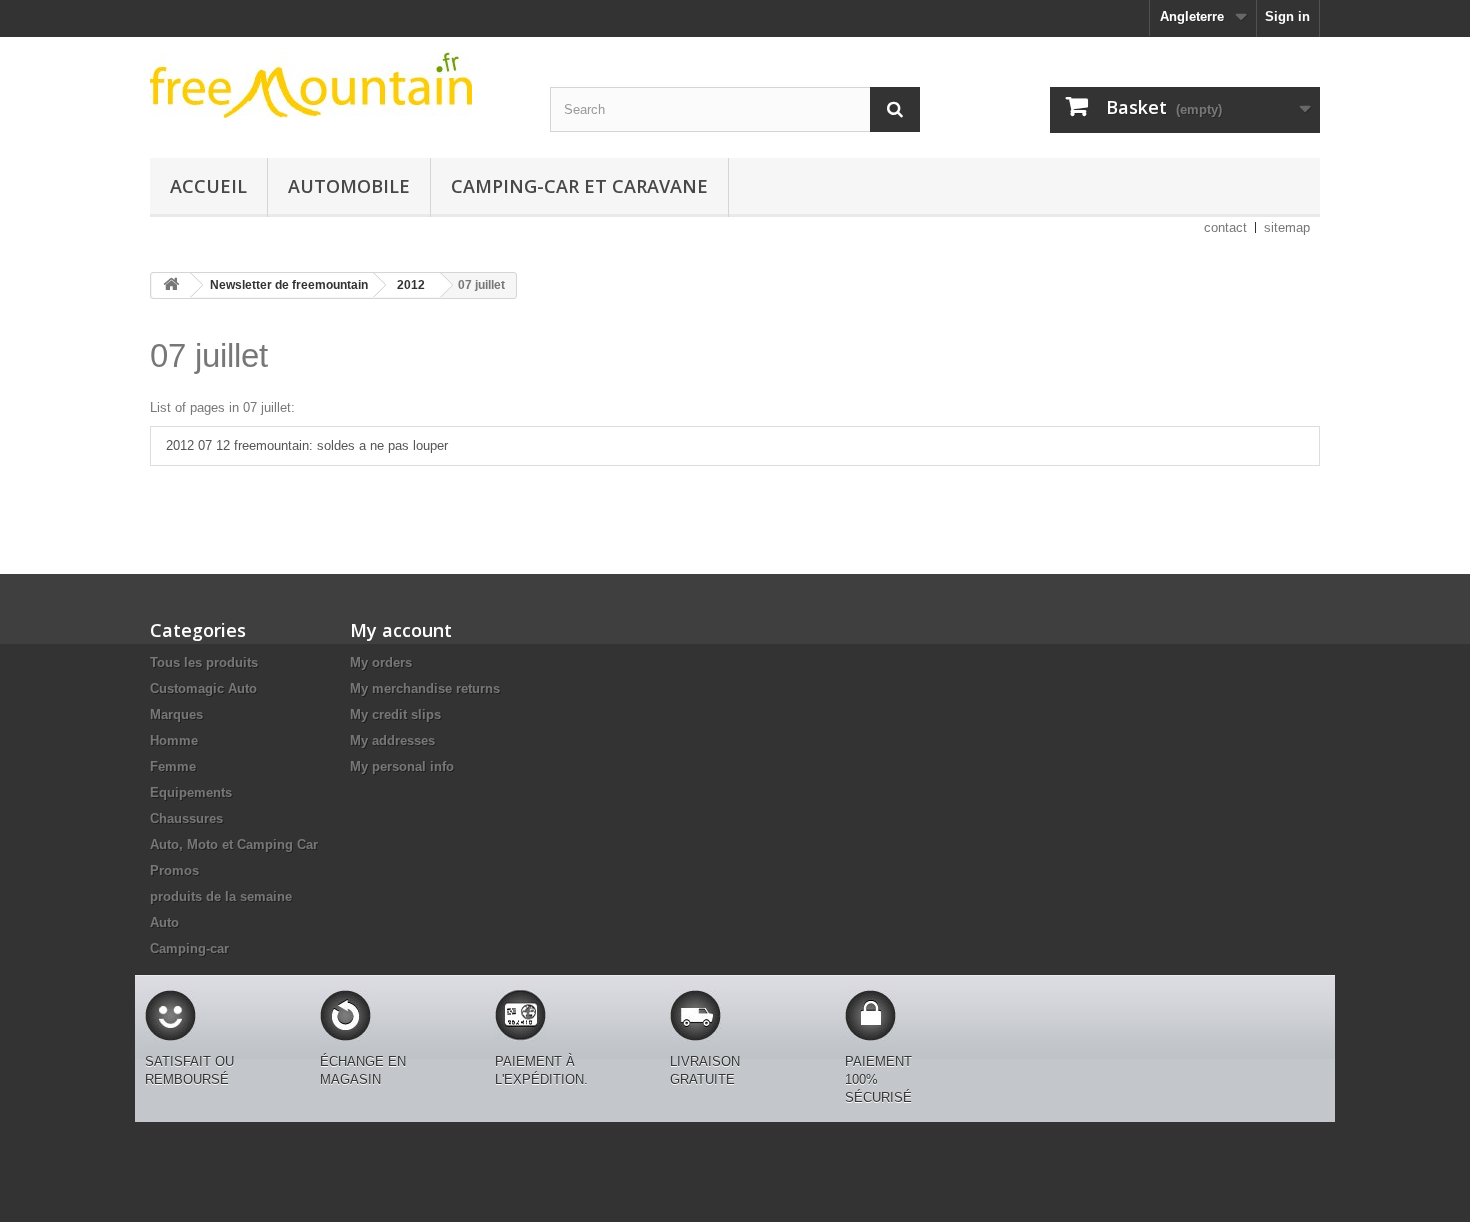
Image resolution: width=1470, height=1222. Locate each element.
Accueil (208, 186)
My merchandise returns (425, 688)
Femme (173, 766)
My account (401, 630)
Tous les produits (204, 662)
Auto (164, 922)
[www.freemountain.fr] (335, 85)
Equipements (191, 792)
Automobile (349, 186)
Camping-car (189, 948)
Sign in (1287, 16)
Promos (174, 870)
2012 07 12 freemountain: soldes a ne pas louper (307, 445)
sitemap (1287, 227)
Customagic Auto (203, 688)
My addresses (392, 740)
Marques (176, 714)
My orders (381, 662)
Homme (174, 740)
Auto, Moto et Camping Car (234, 844)
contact (1225, 227)
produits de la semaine (221, 896)
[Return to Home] (171, 285)
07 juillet (209, 355)
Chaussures (186, 818)
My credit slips (395, 714)
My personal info (402, 766)
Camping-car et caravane (579, 186)
